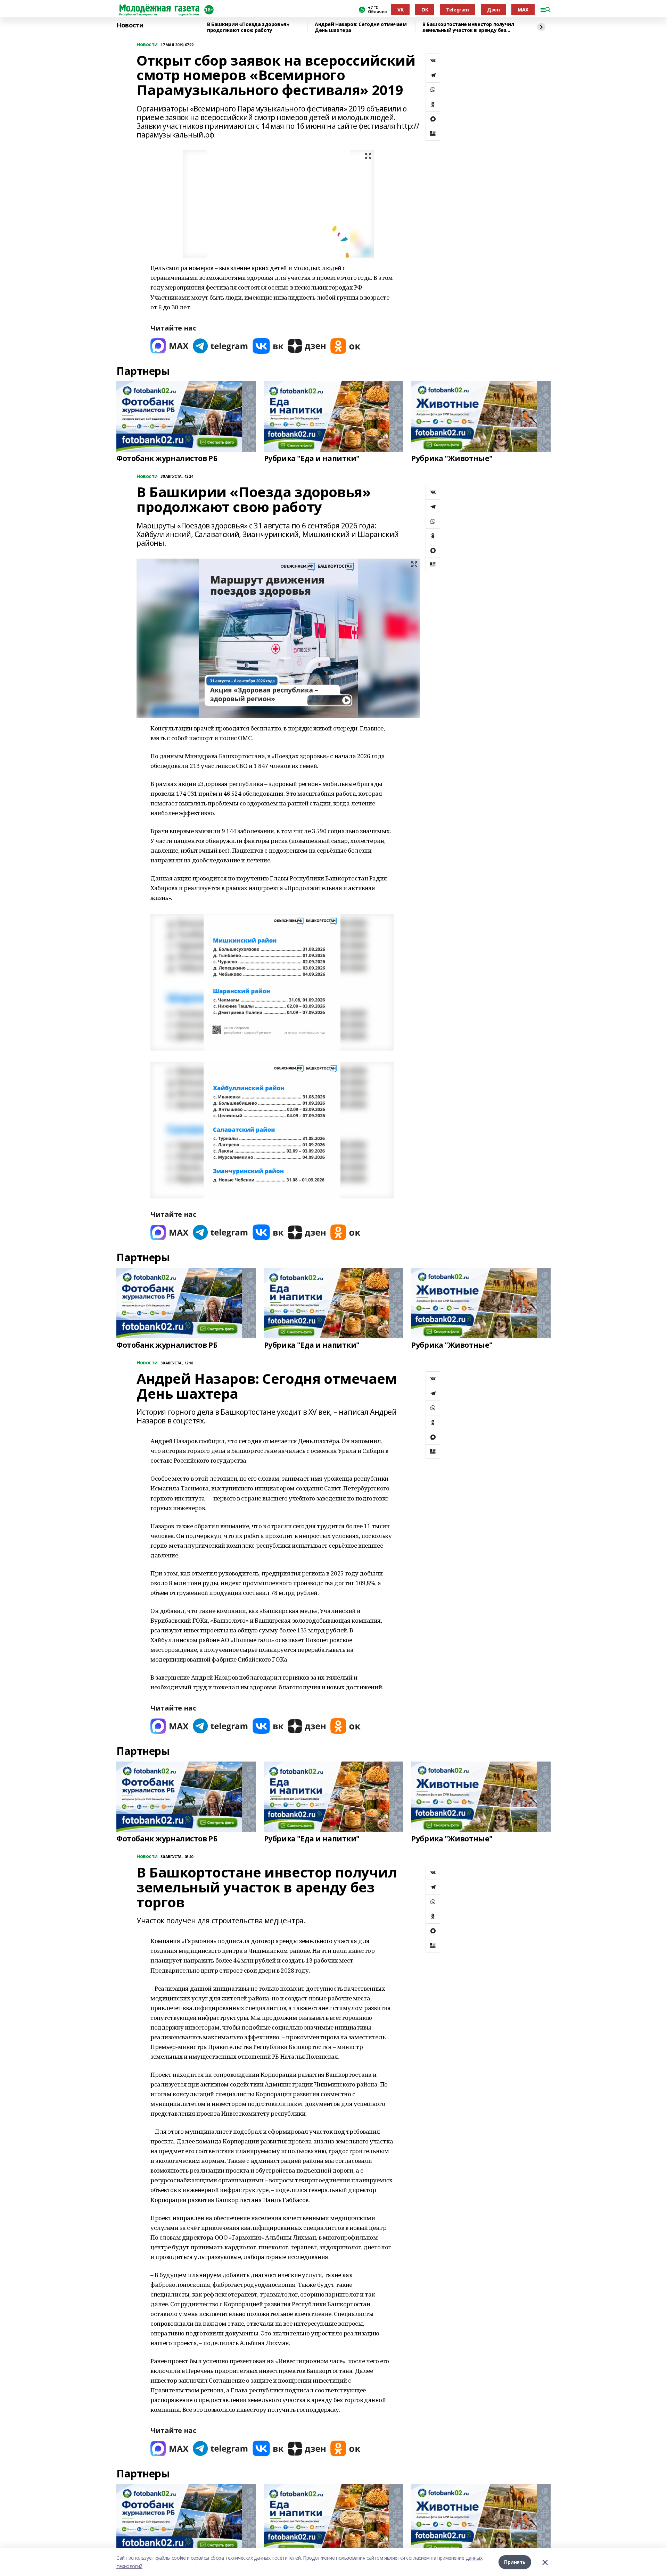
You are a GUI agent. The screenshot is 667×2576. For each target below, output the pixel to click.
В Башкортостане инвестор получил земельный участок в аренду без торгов (468, 27)
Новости (130, 25)
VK (400, 10)
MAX (523, 10)
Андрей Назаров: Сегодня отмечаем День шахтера (361, 27)
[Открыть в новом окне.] (170, 346)
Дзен (493, 10)
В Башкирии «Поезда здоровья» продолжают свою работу (248, 27)
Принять (515, 2562)
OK (425, 10)
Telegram (458, 10)
